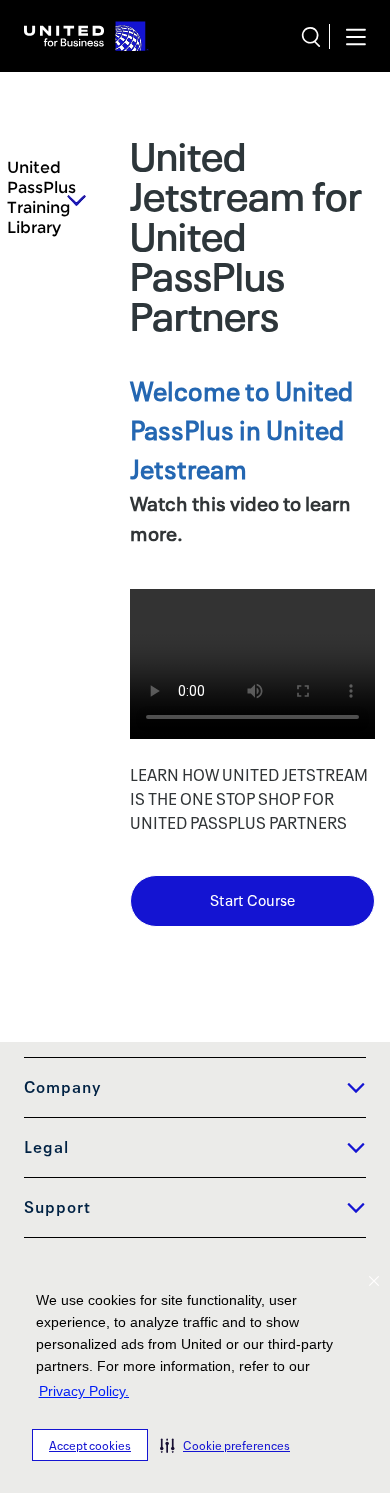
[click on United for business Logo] (86, 36)
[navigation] (348, 36)
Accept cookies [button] (90, 1445)
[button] (225, 1445)
